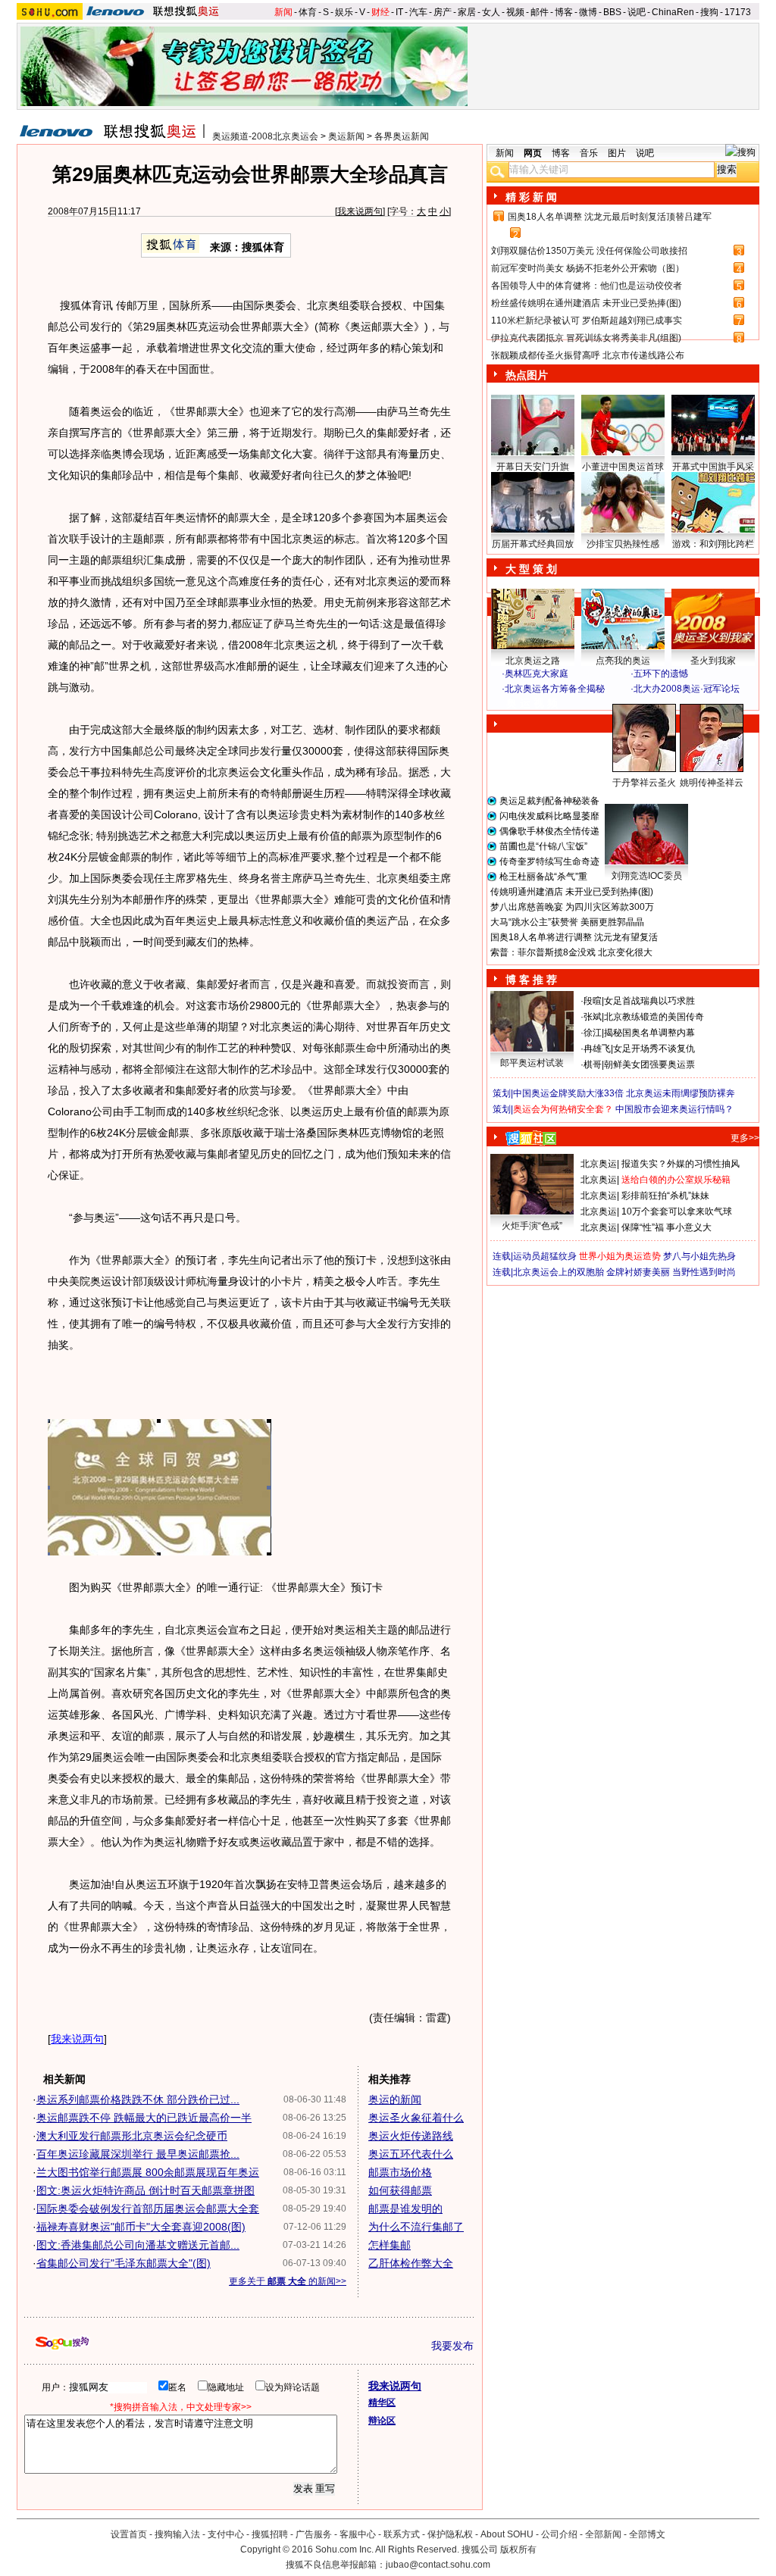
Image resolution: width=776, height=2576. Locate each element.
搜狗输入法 (177, 2534)
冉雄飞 (597, 1049)
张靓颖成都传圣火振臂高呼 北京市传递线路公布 (588, 355)
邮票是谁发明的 (405, 2209)
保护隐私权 (450, 2534)
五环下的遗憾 (661, 674)
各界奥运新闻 (402, 136)
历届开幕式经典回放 (533, 544)
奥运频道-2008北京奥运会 (265, 136)
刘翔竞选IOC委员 (647, 876)
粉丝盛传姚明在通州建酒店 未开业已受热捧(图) (586, 303)
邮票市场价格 (400, 2172)
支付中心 (226, 2534)
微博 (588, 12)
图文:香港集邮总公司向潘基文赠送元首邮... (138, 2245)
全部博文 (647, 2534)
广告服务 (314, 2534)
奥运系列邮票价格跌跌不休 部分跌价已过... (138, 2099)
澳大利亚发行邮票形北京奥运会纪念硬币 (132, 2136)
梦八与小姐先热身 (699, 1256)
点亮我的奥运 (623, 661)
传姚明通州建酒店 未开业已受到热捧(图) (572, 892)
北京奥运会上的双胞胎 (559, 1272)
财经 (380, 12)
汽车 (418, 12)
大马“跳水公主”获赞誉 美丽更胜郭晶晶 (567, 922)
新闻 (283, 12)
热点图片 (527, 375)
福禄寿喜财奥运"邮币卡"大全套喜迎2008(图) (141, 2227)
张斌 (593, 1017)
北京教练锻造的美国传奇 (654, 1017)
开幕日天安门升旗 (533, 467)
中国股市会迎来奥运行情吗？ (674, 1109)
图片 (617, 153)
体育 (308, 12)
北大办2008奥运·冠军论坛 (687, 689)
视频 (515, 12)
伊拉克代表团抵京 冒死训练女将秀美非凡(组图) (586, 338)
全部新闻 (603, 2534)
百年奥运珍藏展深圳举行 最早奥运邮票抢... (138, 2154)
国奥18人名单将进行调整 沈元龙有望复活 (574, 937)
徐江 (593, 1033)
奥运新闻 (346, 136)
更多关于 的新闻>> (288, 2281)
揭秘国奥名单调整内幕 (649, 1033)
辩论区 (382, 2421)
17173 (738, 12)
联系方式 (402, 2534)
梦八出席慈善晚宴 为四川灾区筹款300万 (572, 907)
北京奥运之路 (533, 661)
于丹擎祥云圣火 (644, 783)
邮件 (540, 12)
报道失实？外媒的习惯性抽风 (681, 1164)
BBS (612, 12)
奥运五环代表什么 (411, 2154)
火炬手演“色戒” (532, 1226)
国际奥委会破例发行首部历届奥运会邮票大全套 (148, 2209)
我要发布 (452, 2346)
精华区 (382, 2402)
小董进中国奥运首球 (623, 467)
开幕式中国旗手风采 (713, 467)
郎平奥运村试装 (532, 1063)
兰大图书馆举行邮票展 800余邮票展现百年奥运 (148, 2172)
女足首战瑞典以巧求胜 (649, 1001)
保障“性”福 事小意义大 (666, 1227)
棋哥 (593, 1064)
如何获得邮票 (400, 2190)
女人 (491, 12)
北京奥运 (599, 1164)
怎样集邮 (390, 2245)
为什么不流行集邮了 (416, 2227)
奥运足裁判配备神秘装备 (549, 801)
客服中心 (358, 2534)
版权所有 (518, 2549)
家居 (467, 12)
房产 (443, 12)
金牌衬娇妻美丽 (638, 1272)
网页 (533, 153)
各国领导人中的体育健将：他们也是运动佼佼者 (587, 286)
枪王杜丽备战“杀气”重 (543, 877)
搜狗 (709, 12)
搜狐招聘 (270, 2534)
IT (399, 12)
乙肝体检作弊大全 (411, 2263)
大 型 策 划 (531, 569)
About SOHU (507, 2534)
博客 (564, 12)
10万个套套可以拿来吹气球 (677, 1211)
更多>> (745, 1138)
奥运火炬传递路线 (411, 2136)
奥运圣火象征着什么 (416, 2118)
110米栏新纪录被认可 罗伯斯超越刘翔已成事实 (587, 320)
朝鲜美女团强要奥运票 (649, 1064)
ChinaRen (673, 12)
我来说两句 (360, 211)
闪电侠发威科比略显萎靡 (549, 816)
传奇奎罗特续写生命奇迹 (549, 861)
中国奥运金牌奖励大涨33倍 (568, 1093)
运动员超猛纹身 (545, 1256)
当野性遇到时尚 (704, 1272)
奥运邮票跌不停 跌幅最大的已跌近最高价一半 (144, 2118)
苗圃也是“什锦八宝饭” (543, 846)
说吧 (637, 12)
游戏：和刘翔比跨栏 (713, 544)
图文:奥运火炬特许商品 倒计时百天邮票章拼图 (145, 2190)
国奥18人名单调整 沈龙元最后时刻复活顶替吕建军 (610, 217)
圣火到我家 (713, 661)
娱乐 (344, 12)
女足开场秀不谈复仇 (654, 1049)
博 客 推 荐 (531, 980)
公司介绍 (559, 2534)
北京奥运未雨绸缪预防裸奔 (681, 1093)
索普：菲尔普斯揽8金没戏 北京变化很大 (571, 952)
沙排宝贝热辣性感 (623, 544)
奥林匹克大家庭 (537, 674)
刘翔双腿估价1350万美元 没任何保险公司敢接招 (589, 251)
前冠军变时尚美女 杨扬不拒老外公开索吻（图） (588, 268)
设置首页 (129, 2534)
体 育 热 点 (630, 797)
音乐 (589, 153)
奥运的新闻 (395, 2099)
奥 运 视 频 (532, 703)
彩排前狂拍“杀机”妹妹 (665, 1196)
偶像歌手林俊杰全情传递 (549, 831)
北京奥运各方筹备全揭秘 (555, 689)
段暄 (593, 1001)
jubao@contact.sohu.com (438, 2565)
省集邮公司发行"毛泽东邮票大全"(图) (124, 2263)
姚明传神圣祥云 (712, 783)
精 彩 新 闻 (531, 197)
